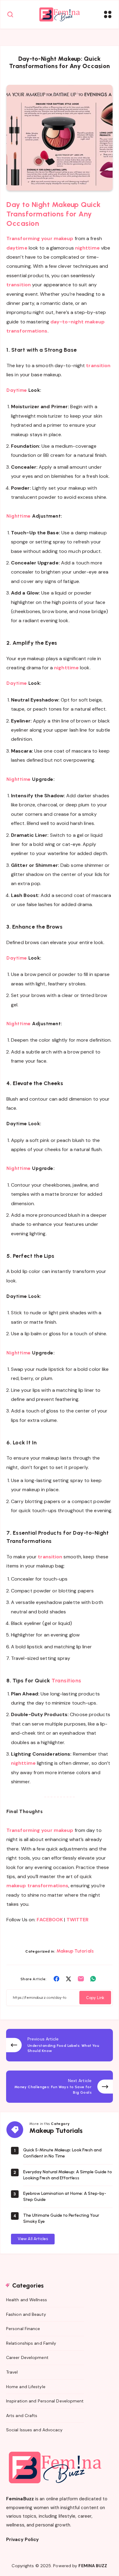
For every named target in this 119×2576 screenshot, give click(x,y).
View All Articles (33, 2239)
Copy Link (95, 1998)
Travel (12, 2372)
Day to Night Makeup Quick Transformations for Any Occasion (54, 214)
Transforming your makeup (40, 238)
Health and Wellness (27, 2300)
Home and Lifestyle (26, 2387)
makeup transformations (37, 1886)
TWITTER (78, 1920)
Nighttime (19, 516)
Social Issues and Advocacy (34, 2430)
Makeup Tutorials (75, 1951)
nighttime (88, 248)
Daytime (17, 390)
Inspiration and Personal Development (45, 2401)
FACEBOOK (50, 1920)
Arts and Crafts (22, 2416)
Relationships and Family (31, 2343)
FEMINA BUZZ (93, 2566)
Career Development (27, 2357)
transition (19, 285)
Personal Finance (23, 2329)
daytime (18, 248)
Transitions (67, 1681)
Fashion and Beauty (26, 2314)
